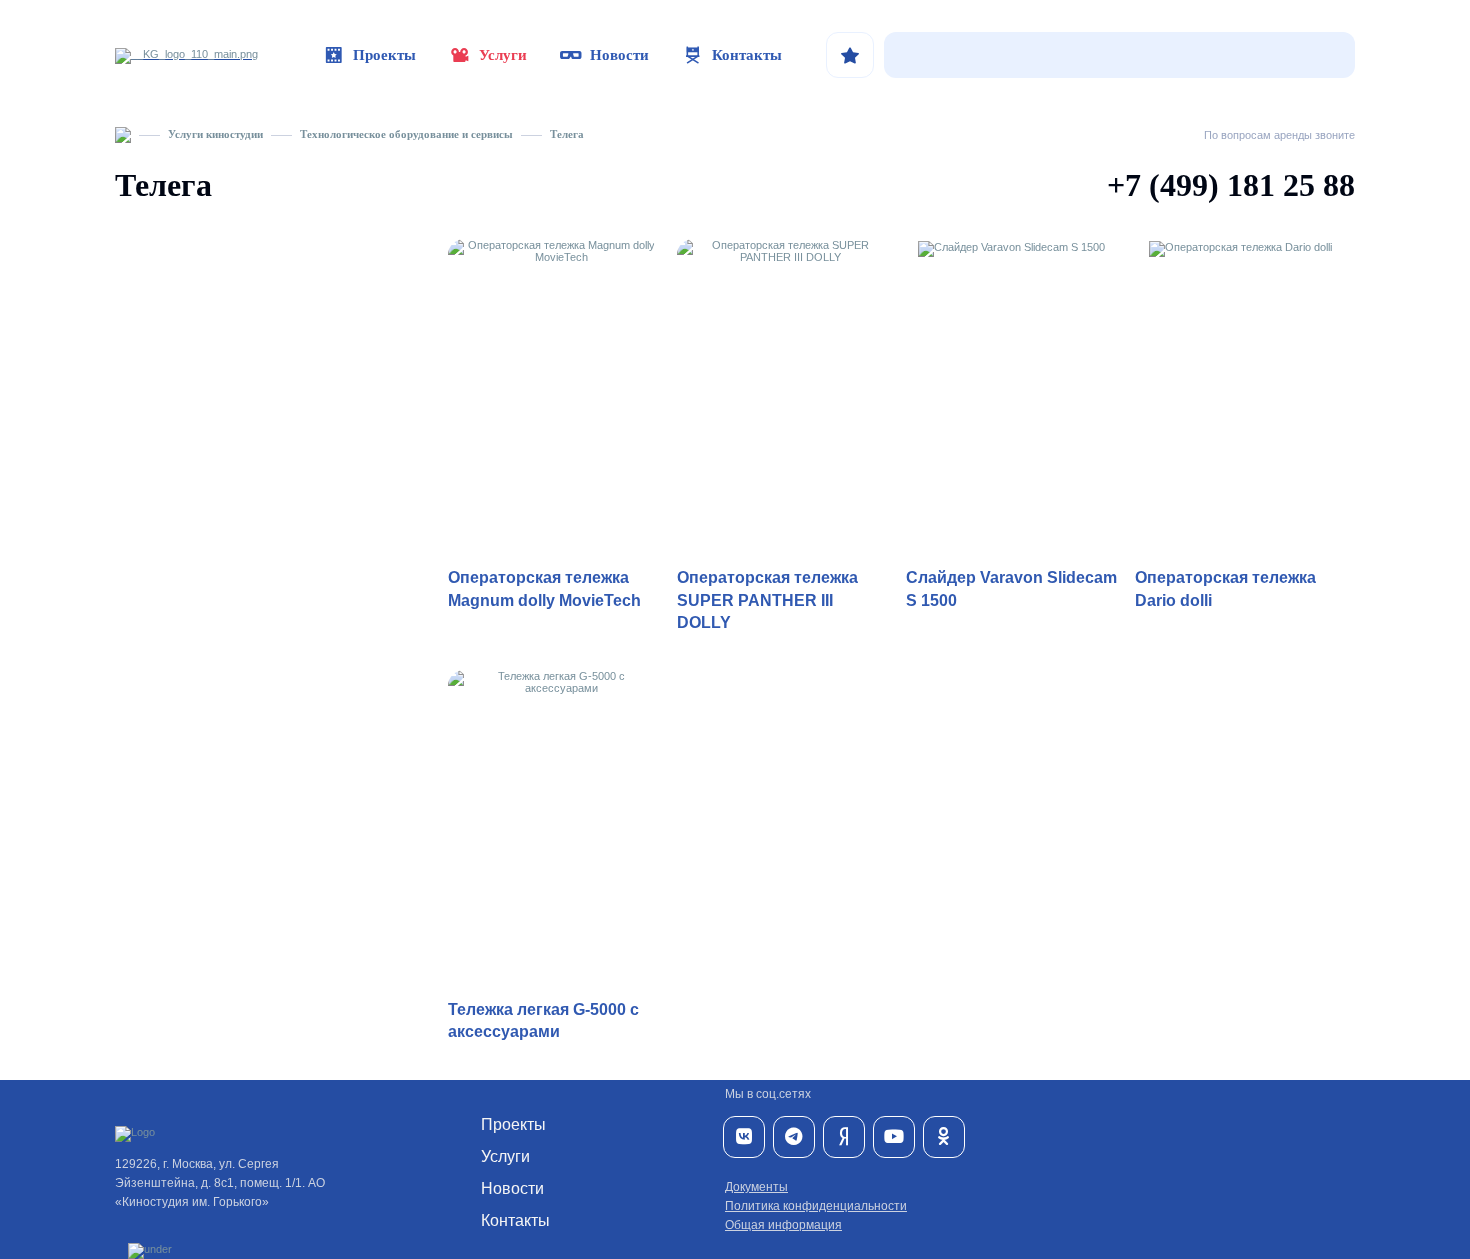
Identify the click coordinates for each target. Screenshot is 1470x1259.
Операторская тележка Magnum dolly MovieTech (544, 588)
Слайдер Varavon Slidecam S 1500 (1011, 588)
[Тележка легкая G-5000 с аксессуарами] (553, 828)
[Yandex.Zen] (844, 1137)
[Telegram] (794, 1137)
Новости (619, 55)
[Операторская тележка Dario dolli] (1240, 397)
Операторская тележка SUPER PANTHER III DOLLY (767, 600)
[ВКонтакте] (744, 1137)
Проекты (384, 55)
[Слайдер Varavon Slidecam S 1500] (1011, 397)
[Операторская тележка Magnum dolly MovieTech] (553, 397)
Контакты (747, 55)
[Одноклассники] (944, 1137)
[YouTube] (894, 1137)
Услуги (503, 55)
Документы (756, 1187)
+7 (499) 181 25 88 (1231, 185)
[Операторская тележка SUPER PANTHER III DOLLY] (782, 397)
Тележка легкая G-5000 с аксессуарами (543, 1020)
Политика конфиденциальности (816, 1206)
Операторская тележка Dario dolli (1225, 588)
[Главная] (123, 134)
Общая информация (783, 1225)
